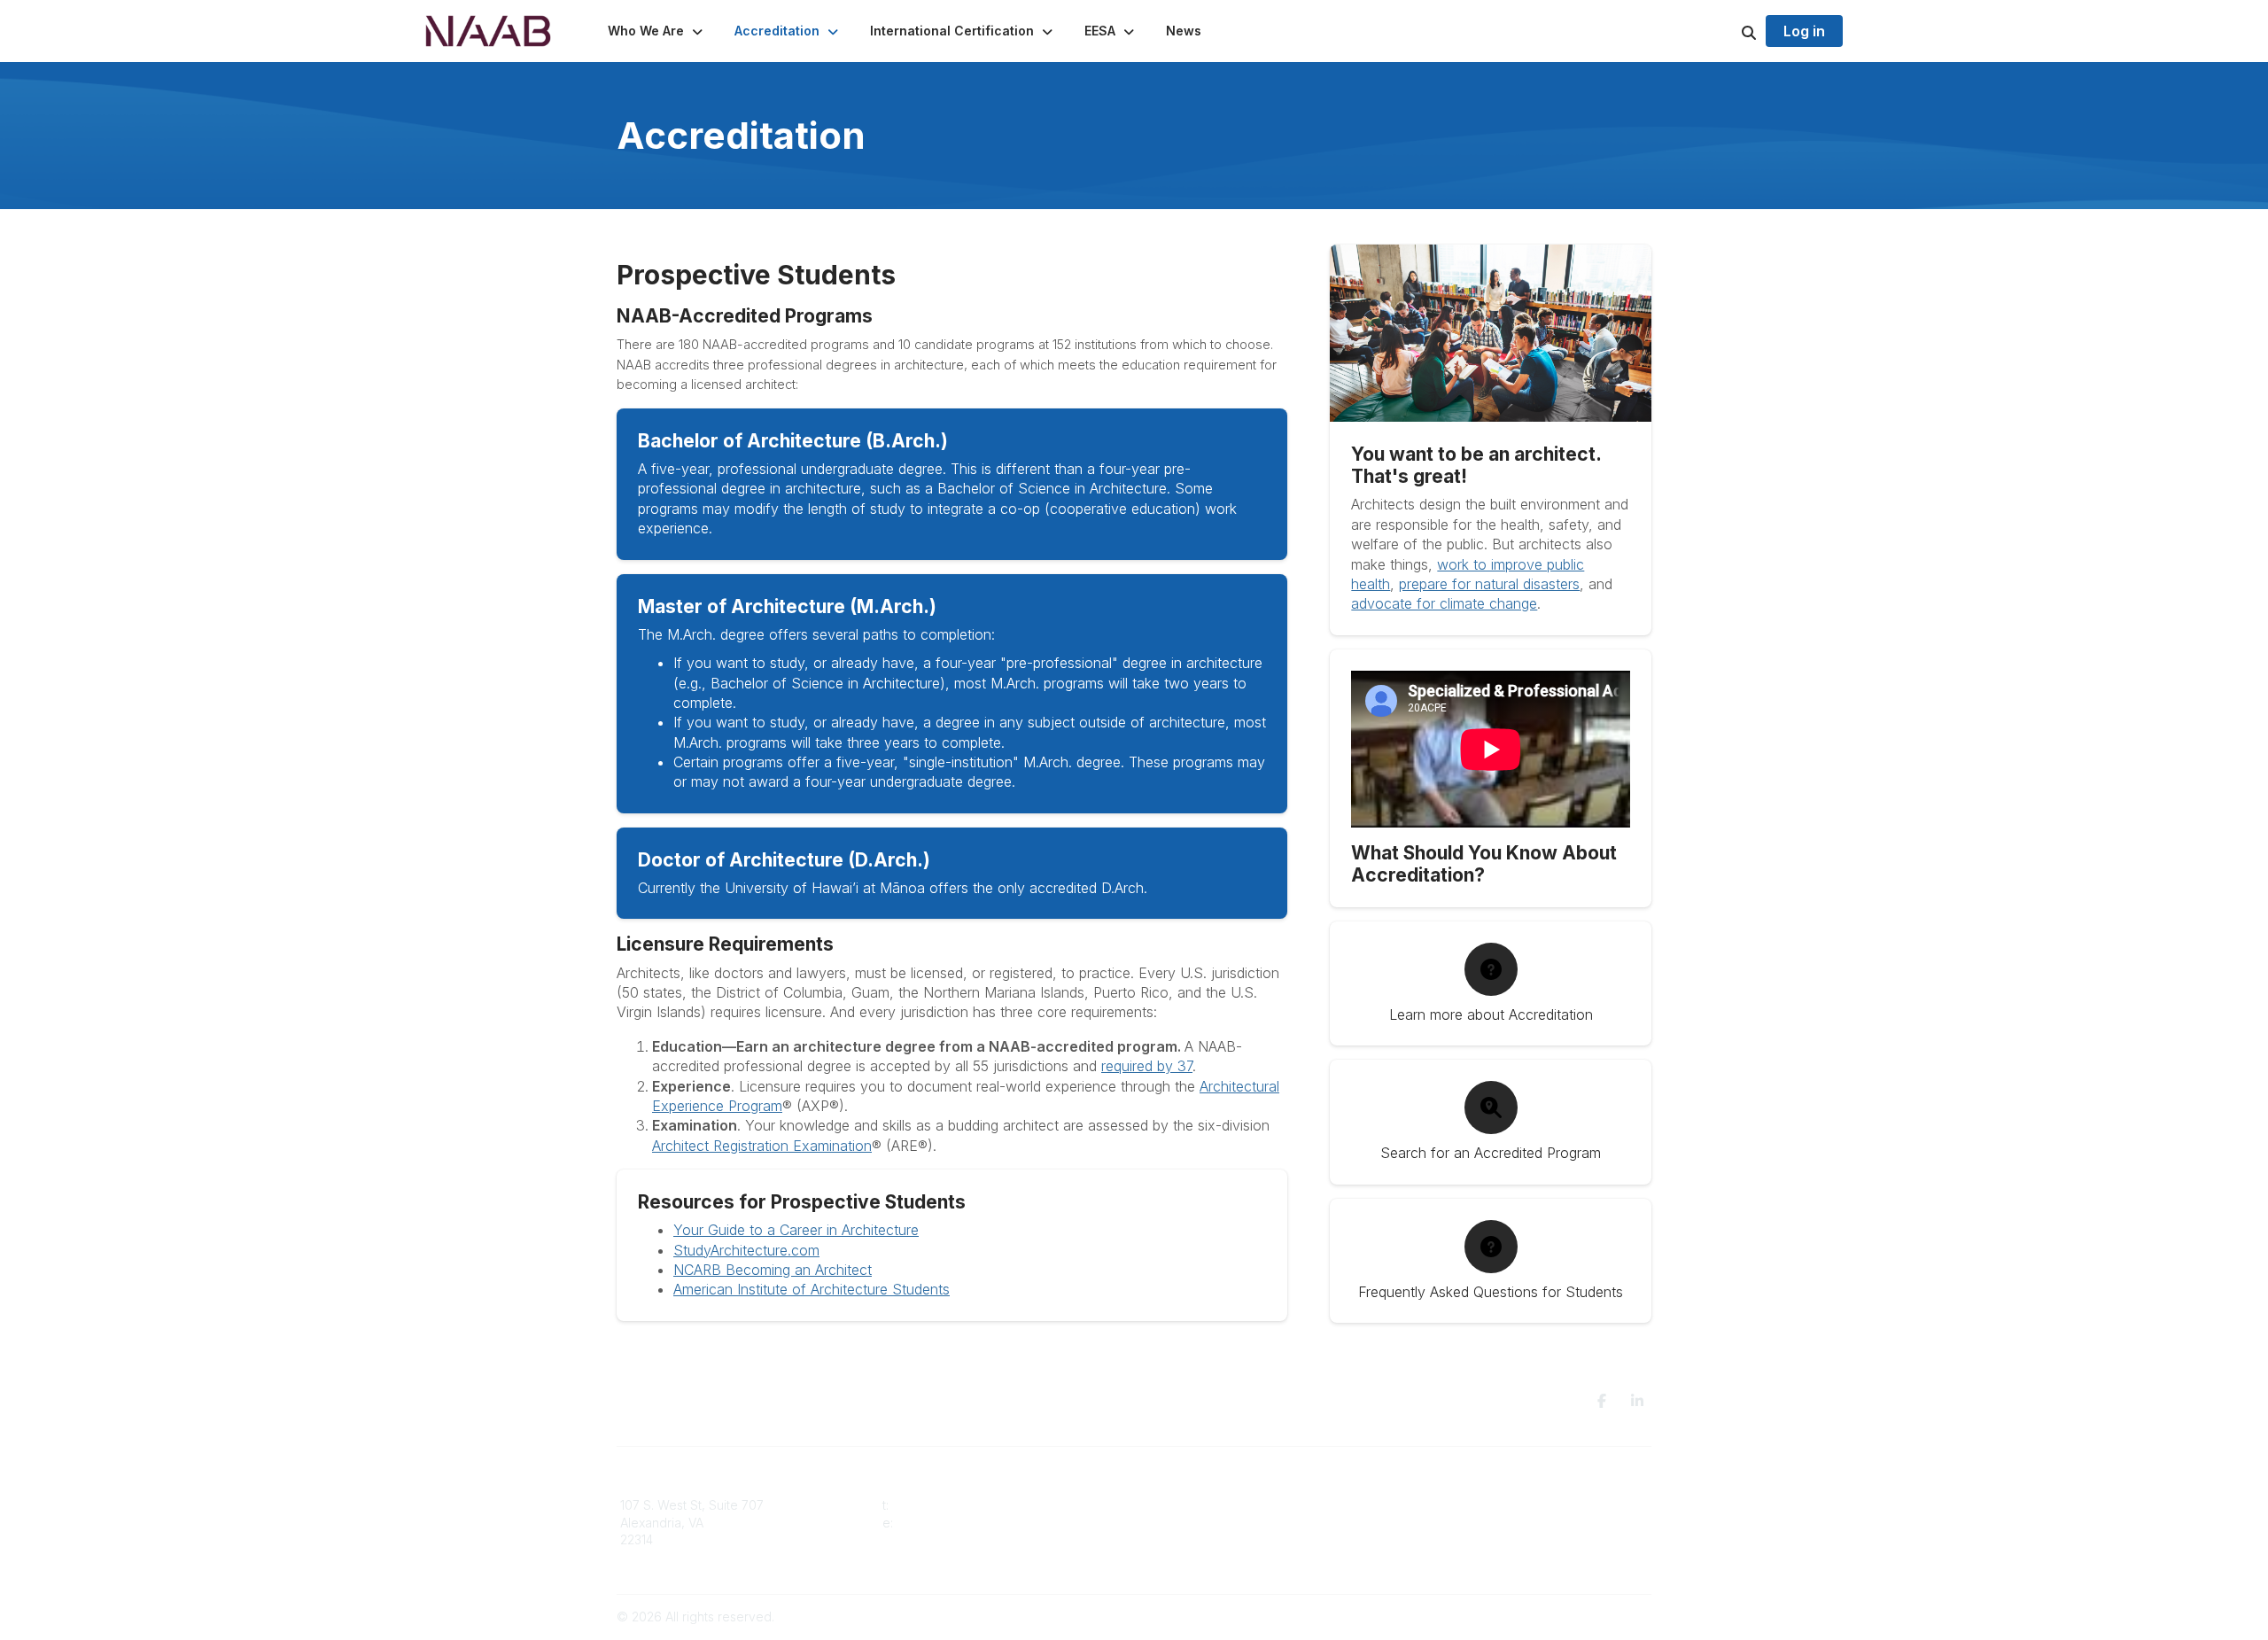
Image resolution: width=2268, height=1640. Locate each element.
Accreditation (1183, 1505)
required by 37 (1147, 1066)
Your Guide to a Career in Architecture (796, 1230)
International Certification (1217, 1539)
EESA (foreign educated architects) (1247, 1523)
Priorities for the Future (1474, 1523)
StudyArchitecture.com (746, 1250)
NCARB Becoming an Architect (773, 1270)
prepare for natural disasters (1489, 584)
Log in (1804, 31)
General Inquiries (1194, 1557)
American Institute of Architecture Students (812, 1289)
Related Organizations (1472, 1539)
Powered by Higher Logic (1576, 1617)
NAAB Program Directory (1479, 1505)
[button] (657, 31)
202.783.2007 (932, 1505)
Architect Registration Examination (762, 1146)
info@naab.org (940, 1523)
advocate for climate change (1444, 603)
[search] (1727, 31)
